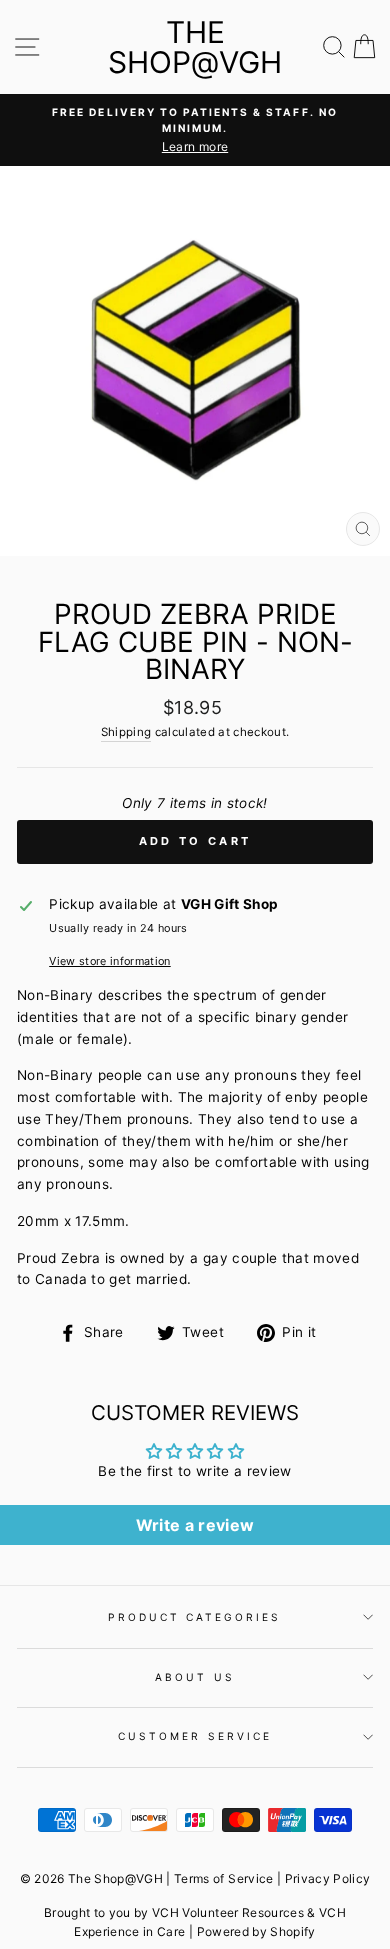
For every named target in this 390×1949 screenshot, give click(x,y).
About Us (194, 1677)
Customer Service (195, 1736)
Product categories (194, 1617)
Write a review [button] (195, 1525)
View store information (109, 961)
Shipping (126, 732)
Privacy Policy (328, 1878)
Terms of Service (223, 1878)
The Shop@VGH (195, 47)
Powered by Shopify (256, 1931)
